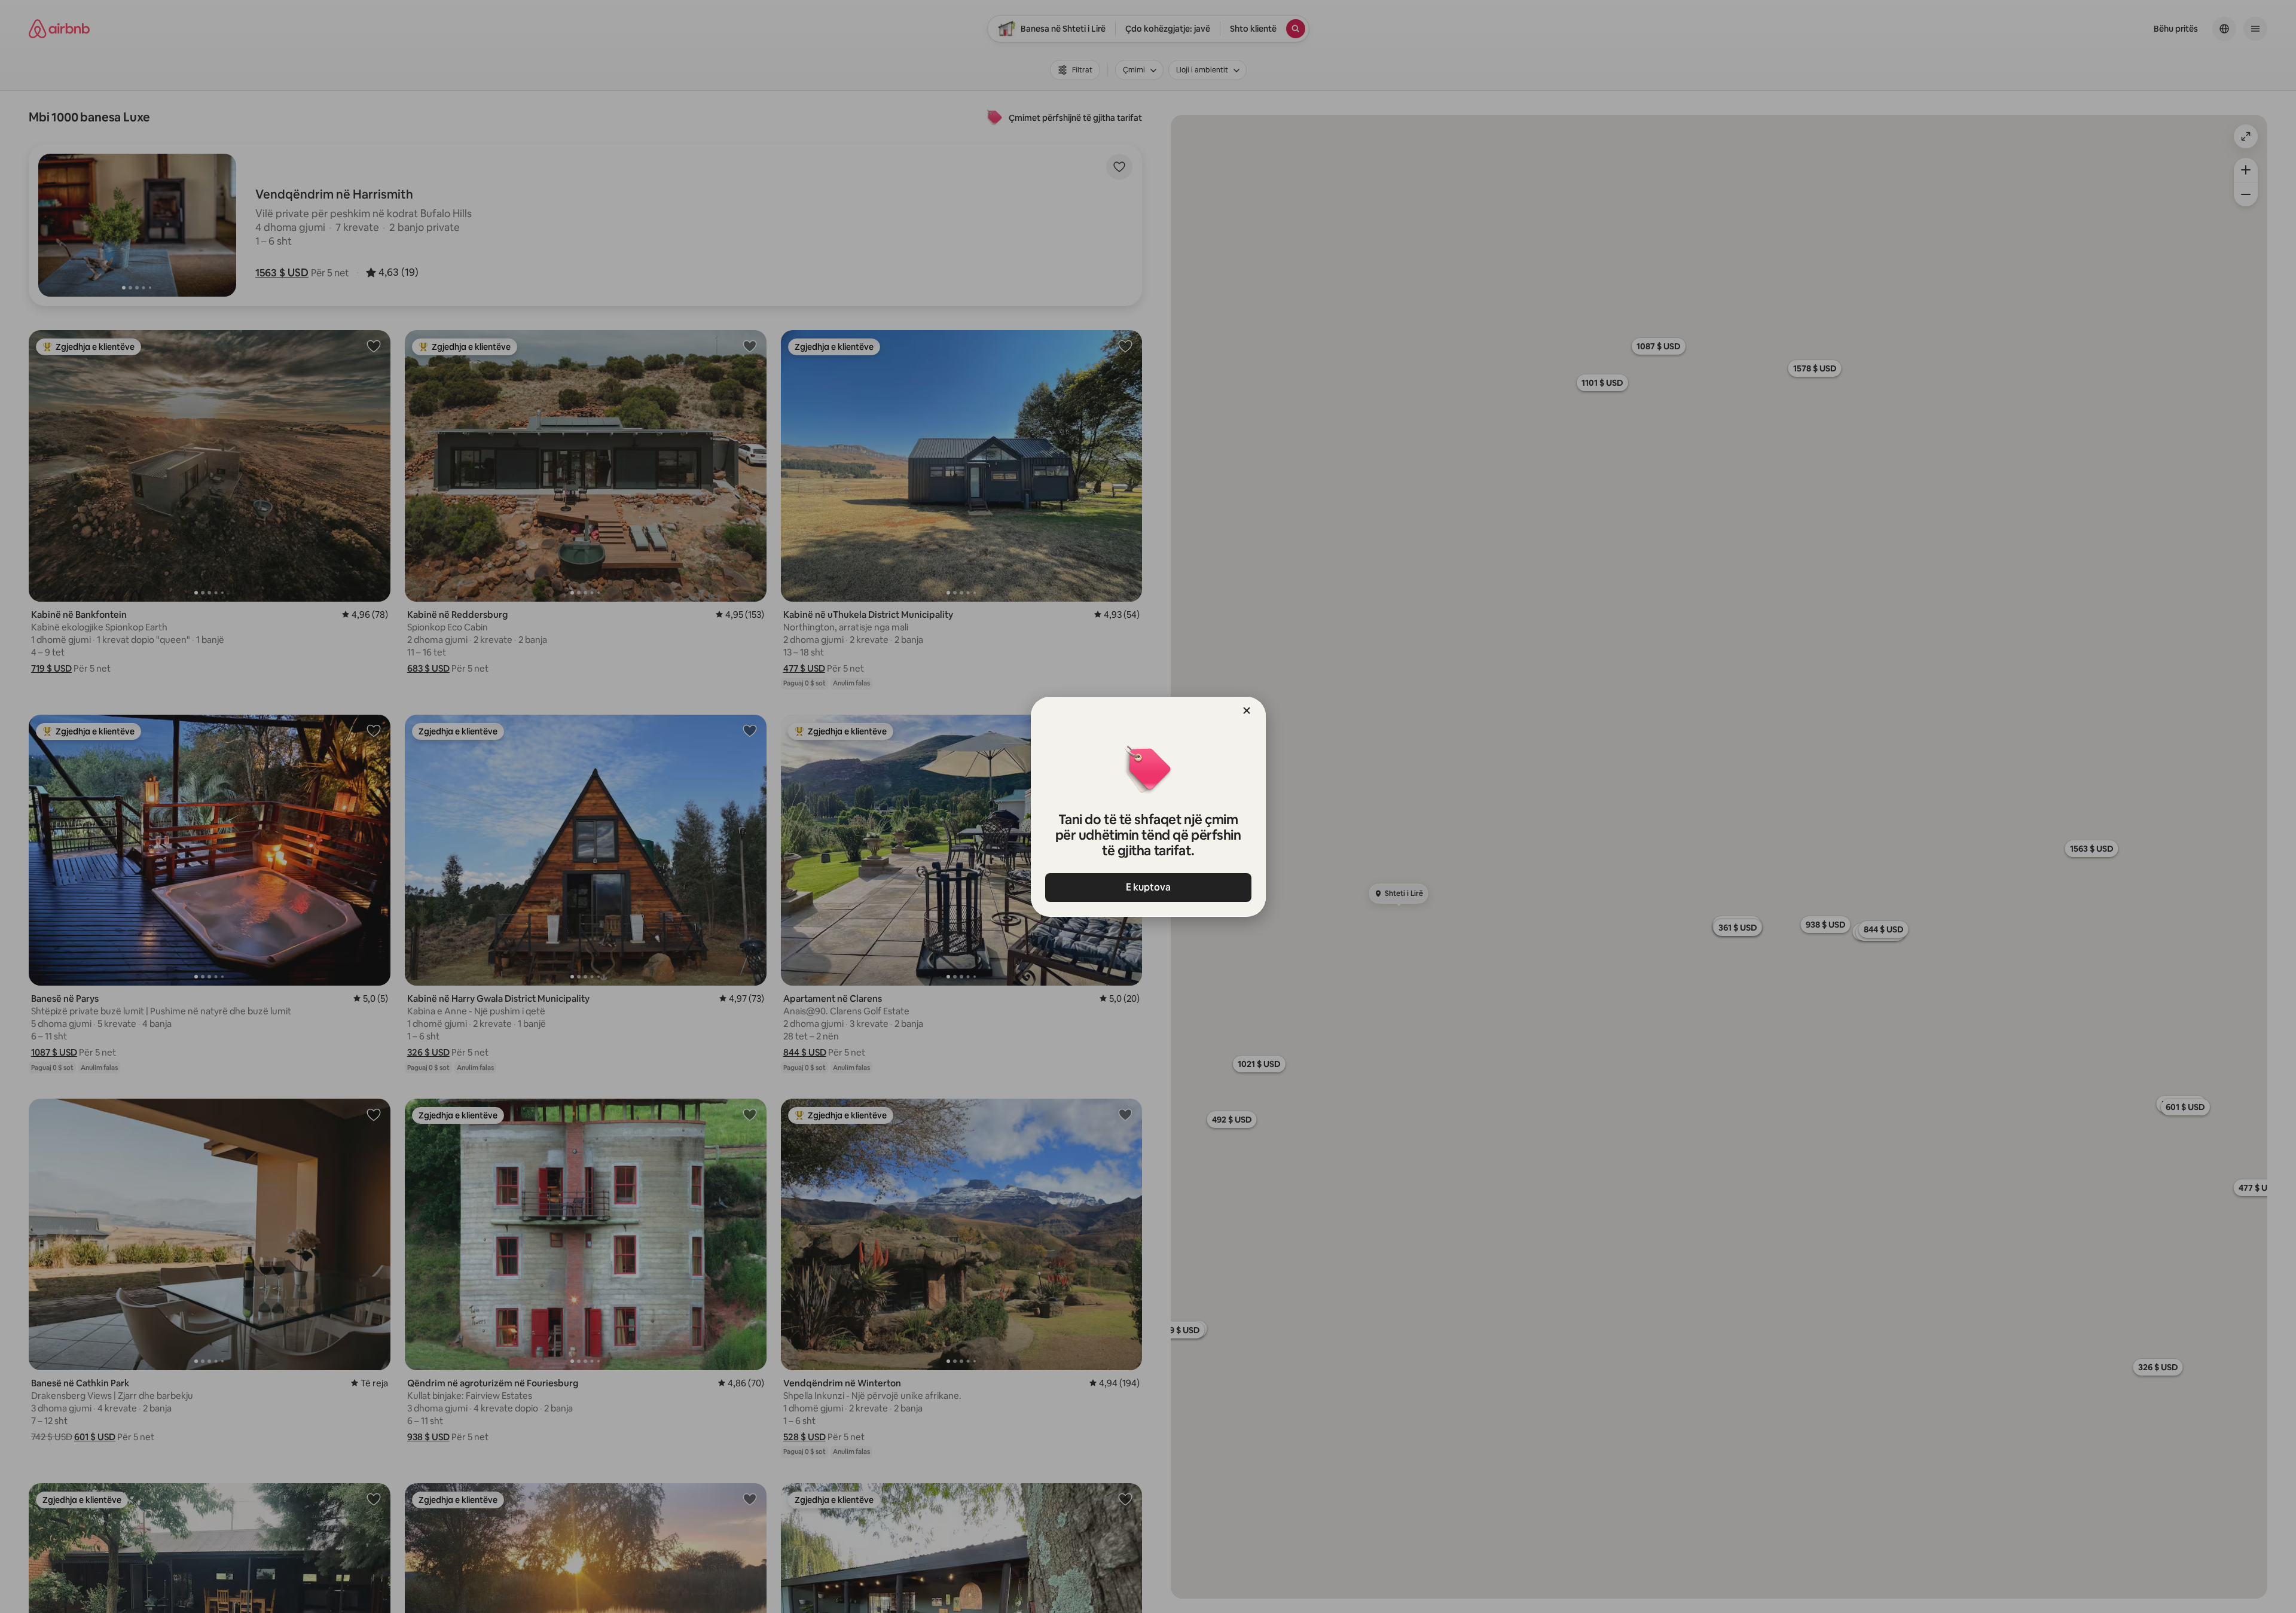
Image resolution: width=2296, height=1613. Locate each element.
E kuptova (1148, 887)
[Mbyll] (1247, 711)
